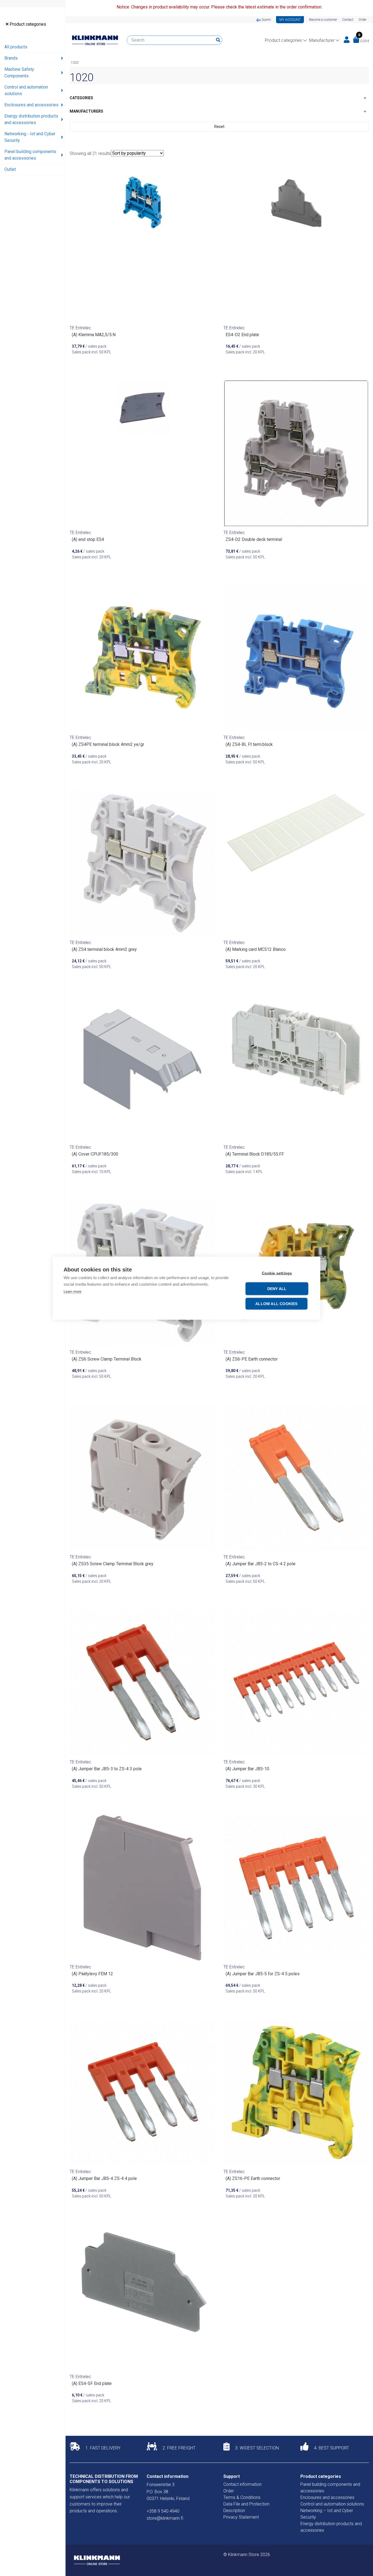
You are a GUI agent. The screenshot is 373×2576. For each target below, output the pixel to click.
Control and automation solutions (26, 90)
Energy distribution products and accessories (31, 119)
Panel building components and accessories (30, 155)
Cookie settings (277, 1273)
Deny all (277, 1289)
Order (362, 20)
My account (290, 20)
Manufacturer (322, 40)
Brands (11, 58)
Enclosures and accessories (31, 105)
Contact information (242, 2484)
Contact (348, 20)
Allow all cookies (276, 1304)
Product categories (27, 24)
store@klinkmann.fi (165, 2518)
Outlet (10, 169)
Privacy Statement (241, 2517)
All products (16, 47)
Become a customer (323, 20)
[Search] (218, 40)
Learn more (72, 1291)
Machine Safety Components (19, 73)
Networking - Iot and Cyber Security (30, 137)
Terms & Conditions (242, 2497)
